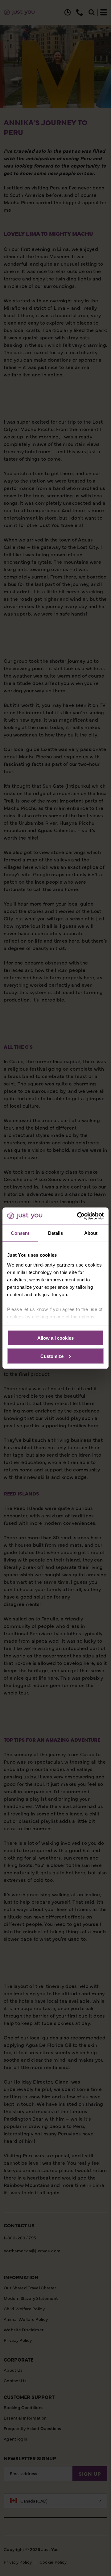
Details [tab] (56, 1233)
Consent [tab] (20, 1233)
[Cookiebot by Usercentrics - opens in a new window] (78, 1216)
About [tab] (91, 1233)
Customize (52, 1356)
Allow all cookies (55, 1338)
